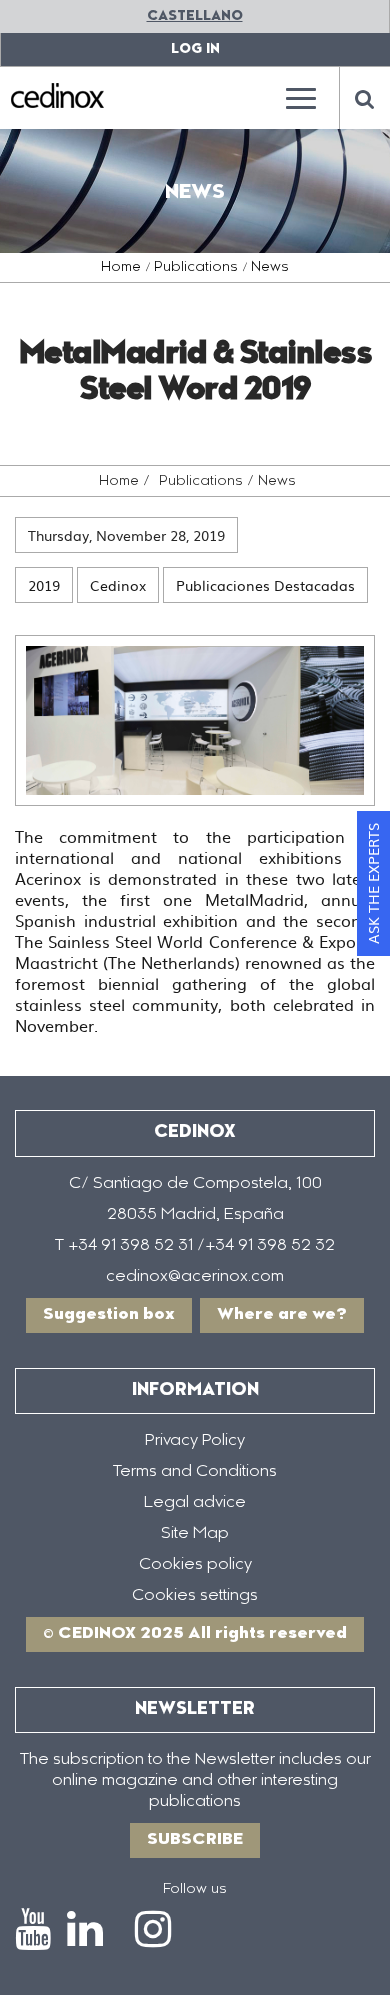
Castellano (195, 16)
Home (121, 268)
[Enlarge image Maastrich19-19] (195, 720)
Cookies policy (195, 1565)
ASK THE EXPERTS (373, 883)
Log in (195, 49)
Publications (196, 268)
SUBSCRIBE (195, 1840)
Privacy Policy (195, 1441)
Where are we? (282, 1315)
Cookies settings (195, 1596)
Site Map (195, 1534)
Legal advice (195, 1503)
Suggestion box (109, 1315)
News (270, 268)
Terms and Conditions (195, 1472)
